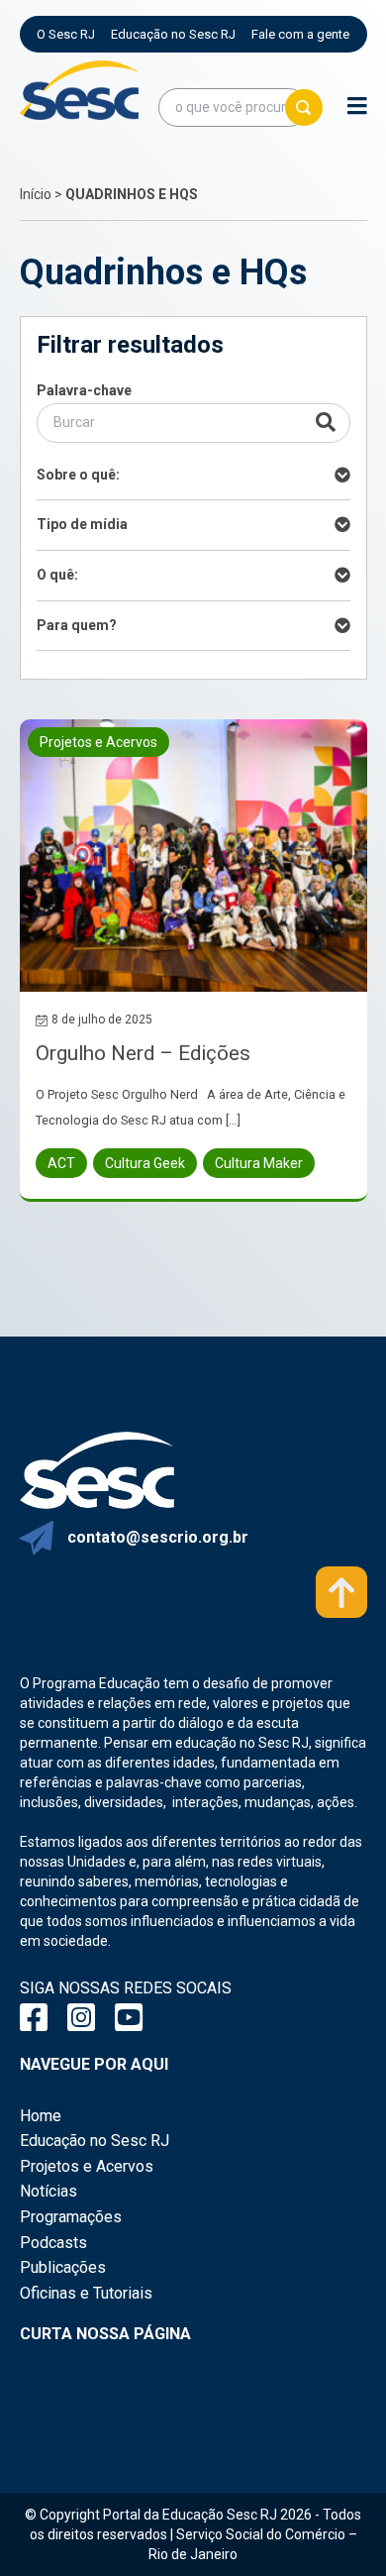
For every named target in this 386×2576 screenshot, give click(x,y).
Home (41, 2116)
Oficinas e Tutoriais (86, 2293)
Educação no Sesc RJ (173, 34)
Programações (71, 2217)
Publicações (63, 2267)
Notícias (48, 2191)
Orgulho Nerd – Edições (143, 1053)
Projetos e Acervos (87, 2166)
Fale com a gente (300, 34)
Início (36, 194)
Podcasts (53, 2243)
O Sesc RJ (66, 34)
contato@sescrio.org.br (158, 1537)
